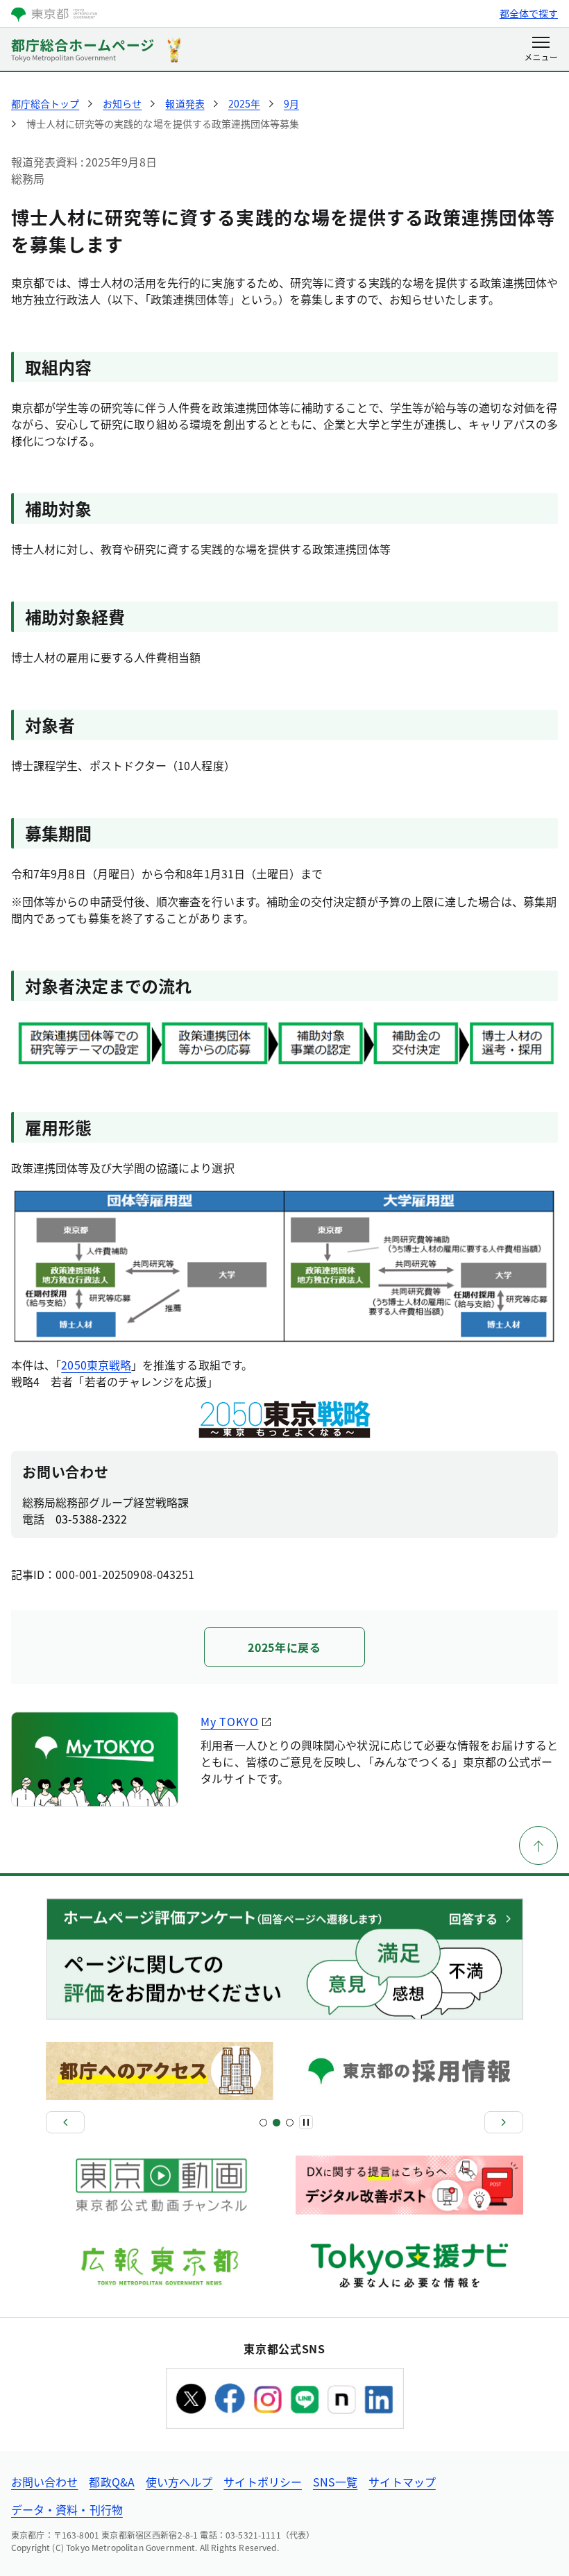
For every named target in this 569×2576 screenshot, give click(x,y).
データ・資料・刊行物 (67, 2509)
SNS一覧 (335, 2482)
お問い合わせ (44, 2482)
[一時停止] (306, 2122)
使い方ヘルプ (179, 2482)
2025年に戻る (284, 1647)
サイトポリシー (263, 2482)
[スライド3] (277, 2123)
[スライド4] (290, 2123)
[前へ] (65, 2122)
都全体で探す (529, 13)
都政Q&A (111, 2482)
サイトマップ (402, 2482)
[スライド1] (263, 2123)
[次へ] (504, 2122)
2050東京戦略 (96, 1365)
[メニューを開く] (541, 50)
